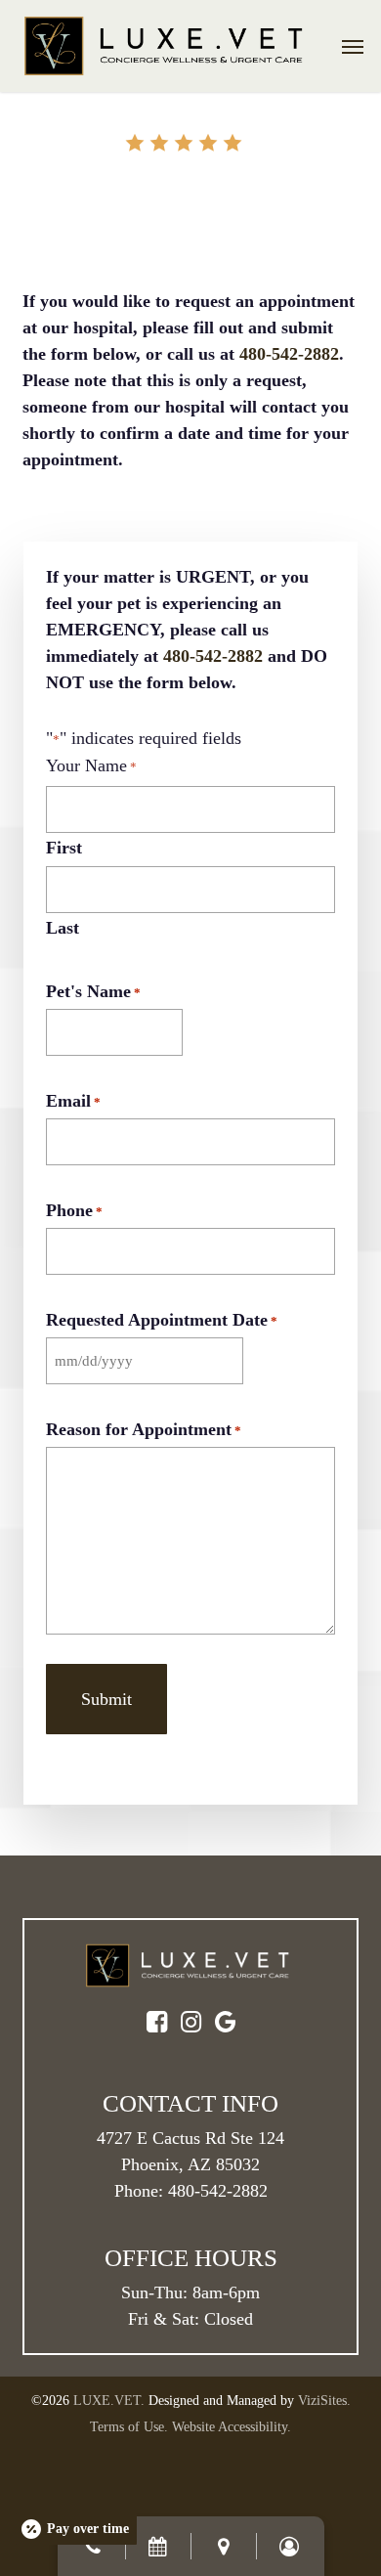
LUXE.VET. (109, 2401)
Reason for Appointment (144, 1429)
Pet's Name (93, 991)
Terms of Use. (129, 2427)
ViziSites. (324, 2401)
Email (73, 1101)
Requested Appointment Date (162, 1320)
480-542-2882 (289, 354)
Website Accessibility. (232, 2427)
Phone (74, 1210)
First (64, 848)
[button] (353, 46)
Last (63, 928)
